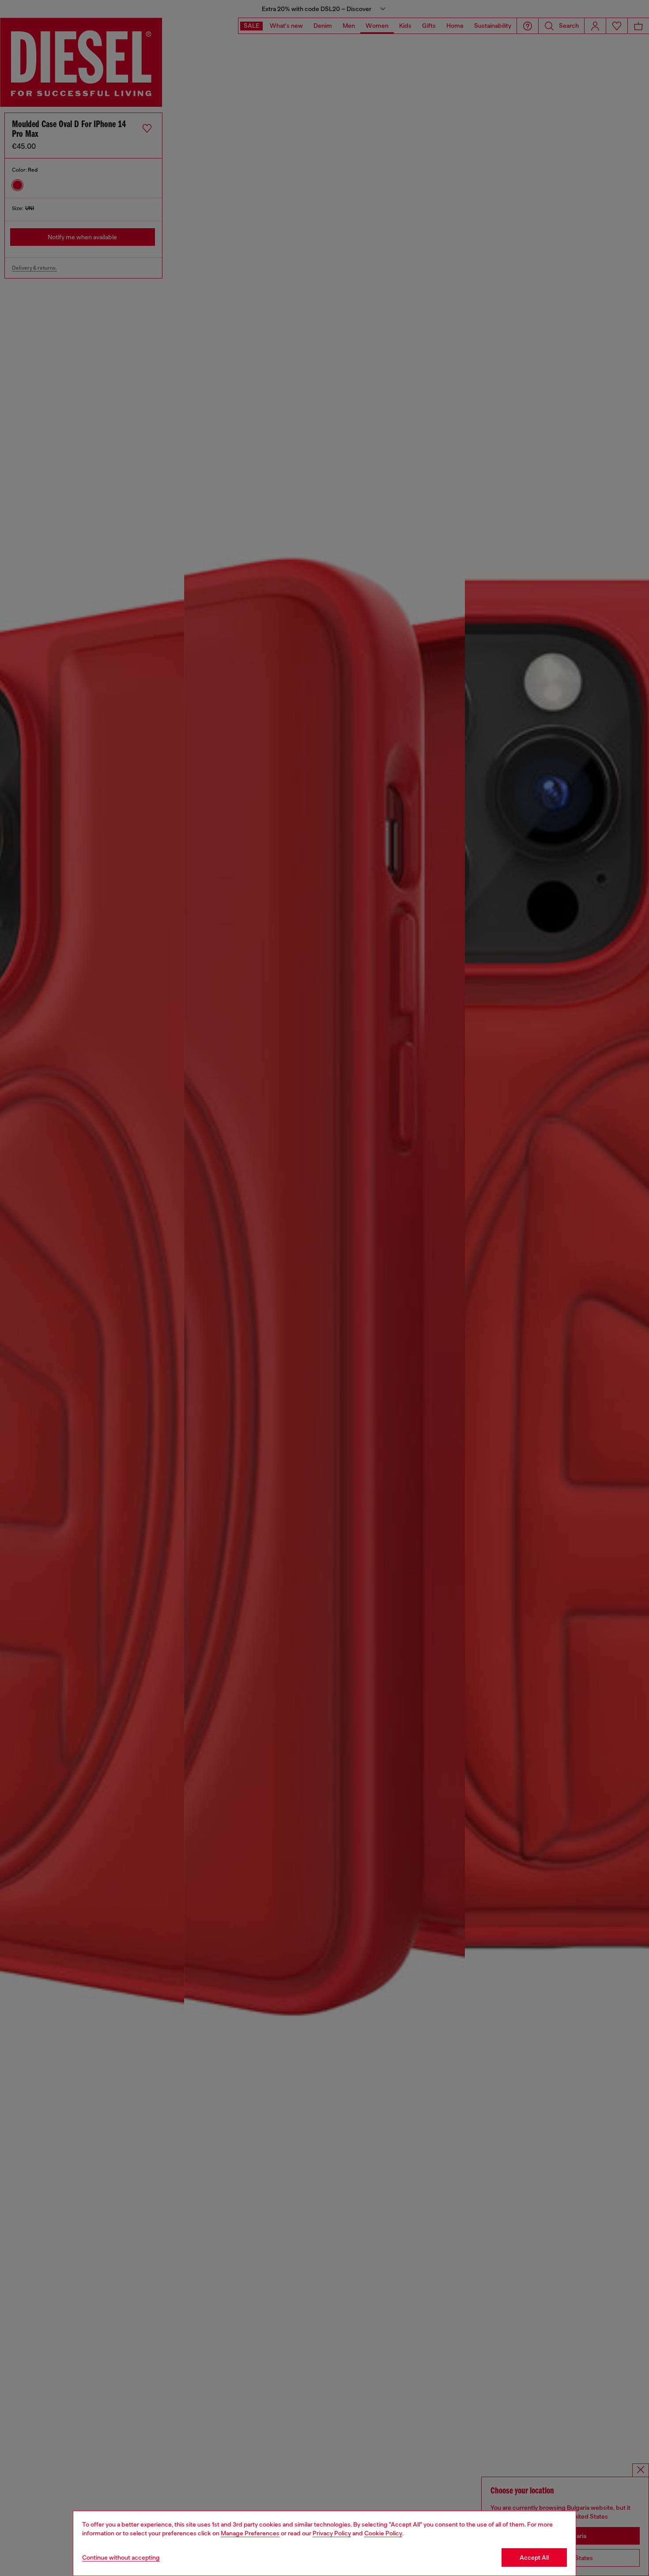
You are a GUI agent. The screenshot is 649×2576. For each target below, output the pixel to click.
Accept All (534, 2557)
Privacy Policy (332, 2533)
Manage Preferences (250, 2533)
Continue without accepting (121, 2557)
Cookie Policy (383, 2533)
